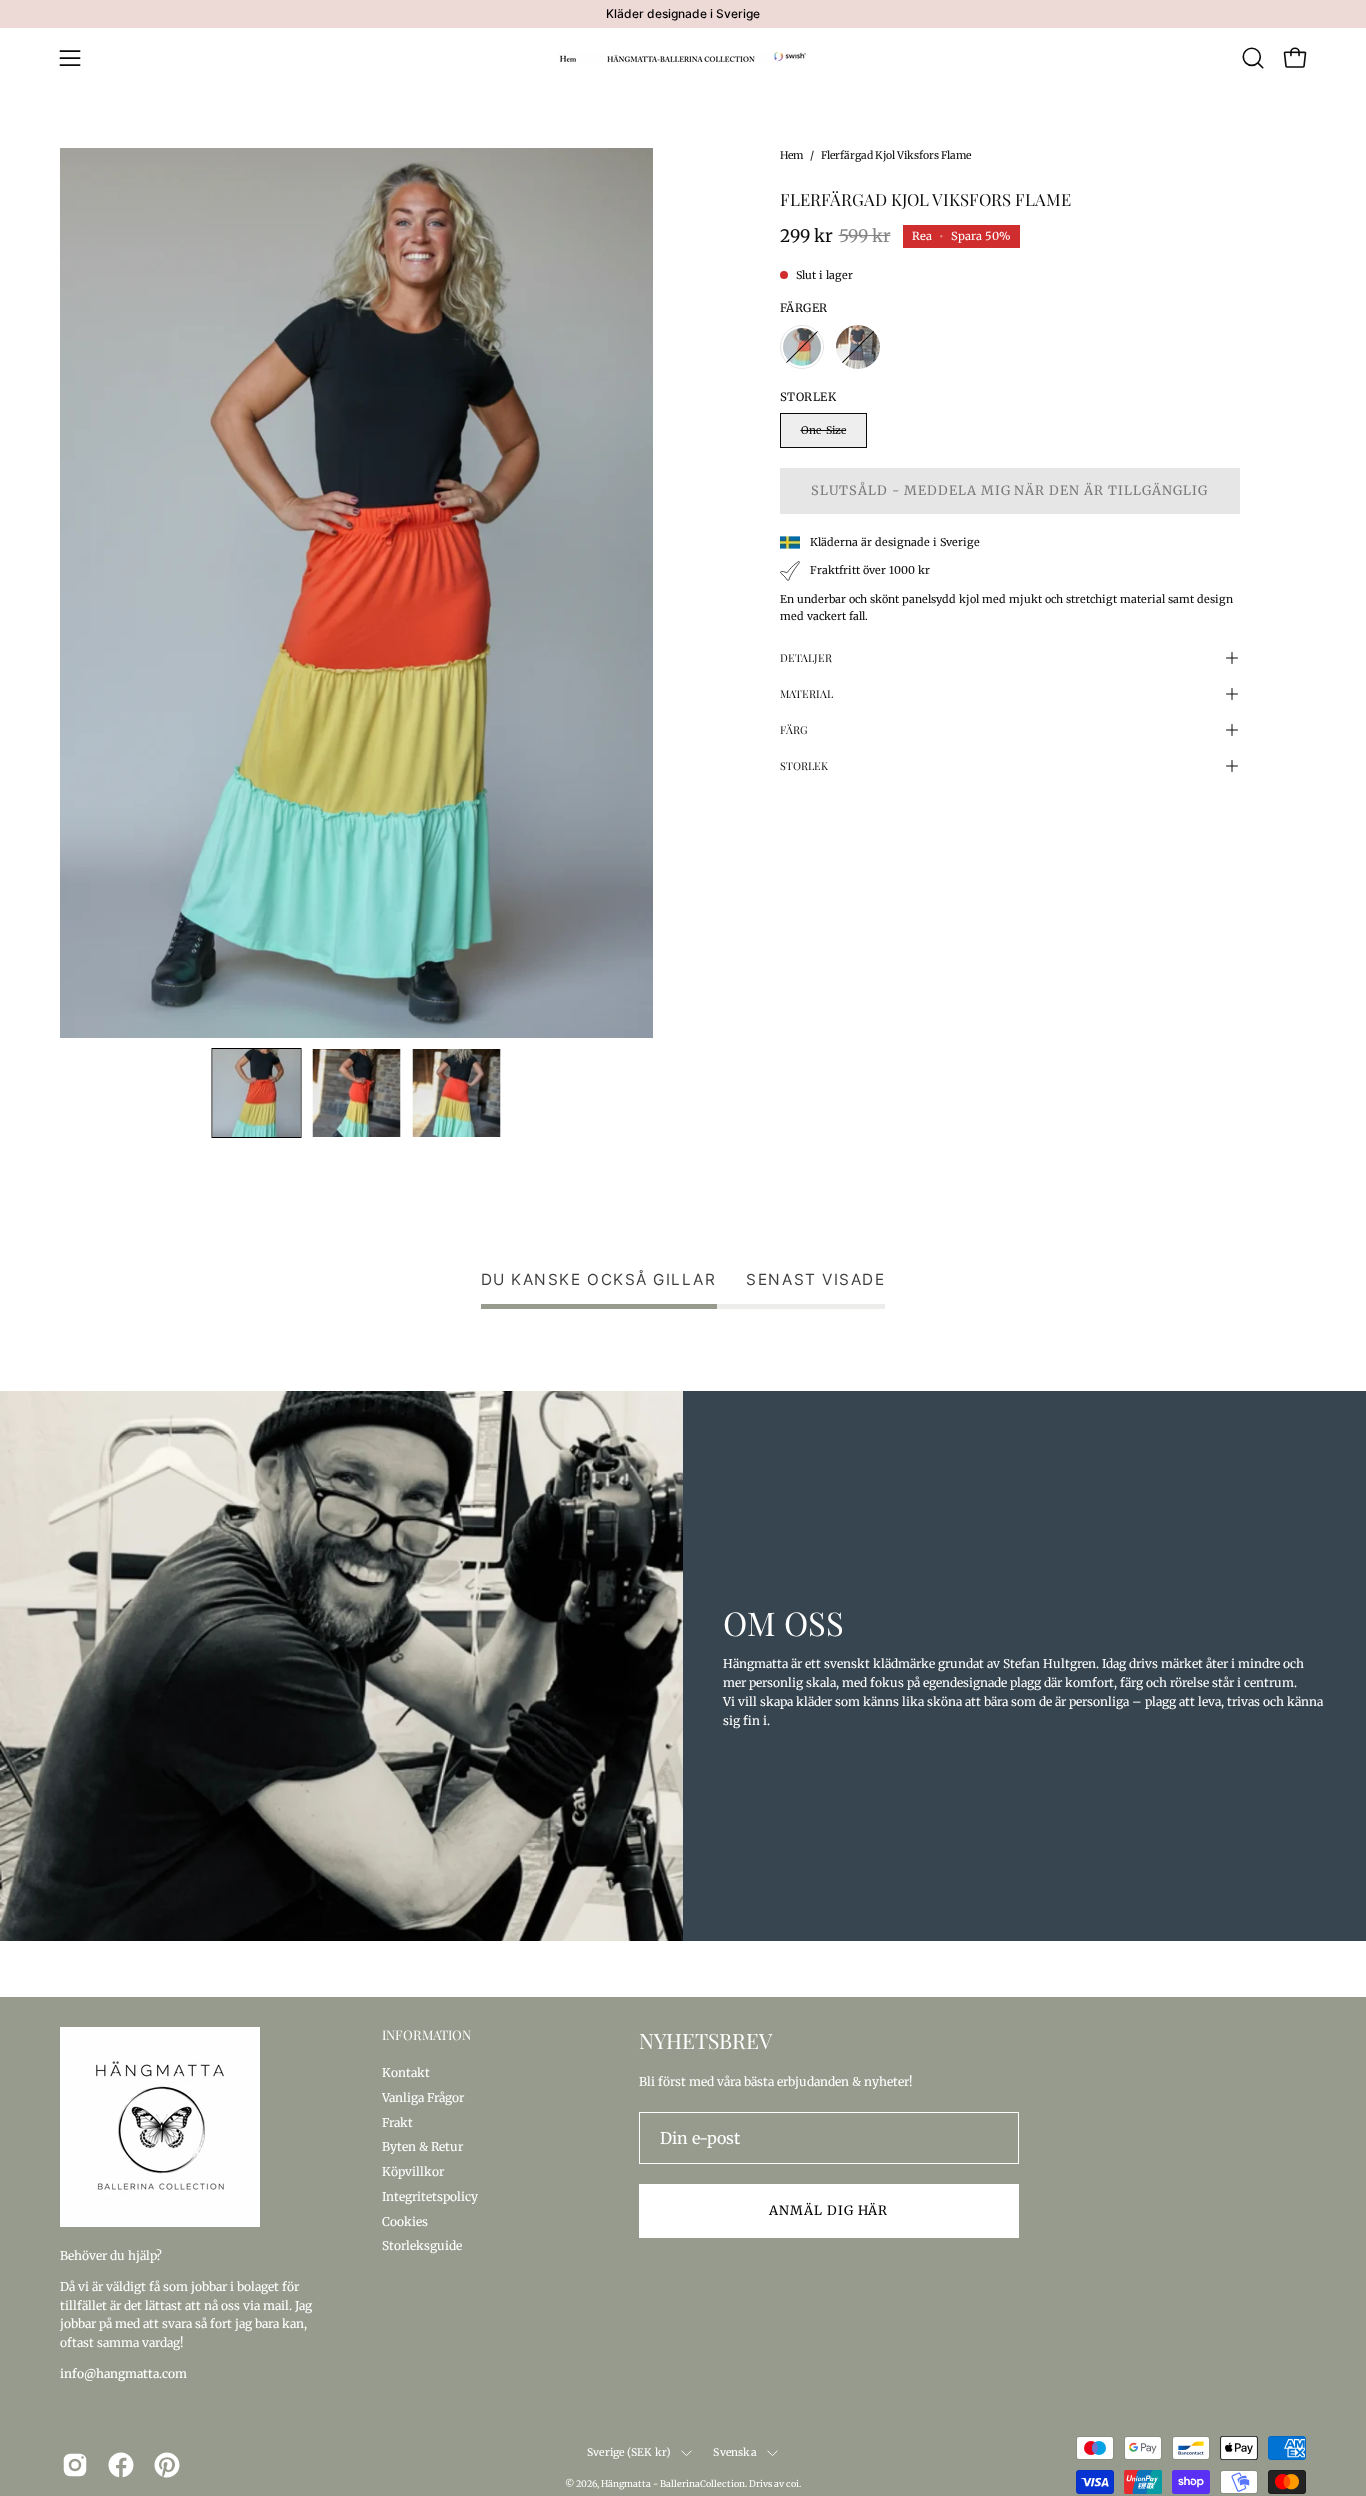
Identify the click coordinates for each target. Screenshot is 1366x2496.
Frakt (397, 2121)
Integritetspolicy (430, 2195)
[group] (683, 14)
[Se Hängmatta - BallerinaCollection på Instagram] (75, 2465)
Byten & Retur (422, 2146)
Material (806, 693)
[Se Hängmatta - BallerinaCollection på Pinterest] (167, 2465)
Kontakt (406, 2072)
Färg (794, 729)
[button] (1253, 58)
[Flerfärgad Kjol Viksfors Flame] (257, 1093)
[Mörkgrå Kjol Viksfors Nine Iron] (858, 347)
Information (426, 2035)
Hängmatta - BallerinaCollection (673, 2483)
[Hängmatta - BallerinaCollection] (683, 58)
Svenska (734, 2452)
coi (792, 2483)
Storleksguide (422, 2245)
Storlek (804, 765)
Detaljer (806, 657)
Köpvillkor (413, 2171)
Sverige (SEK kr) (629, 2452)
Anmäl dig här (828, 2210)
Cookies (405, 2220)
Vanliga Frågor (423, 2096)
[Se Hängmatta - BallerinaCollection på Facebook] (121, 2465)
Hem (791, 155)
